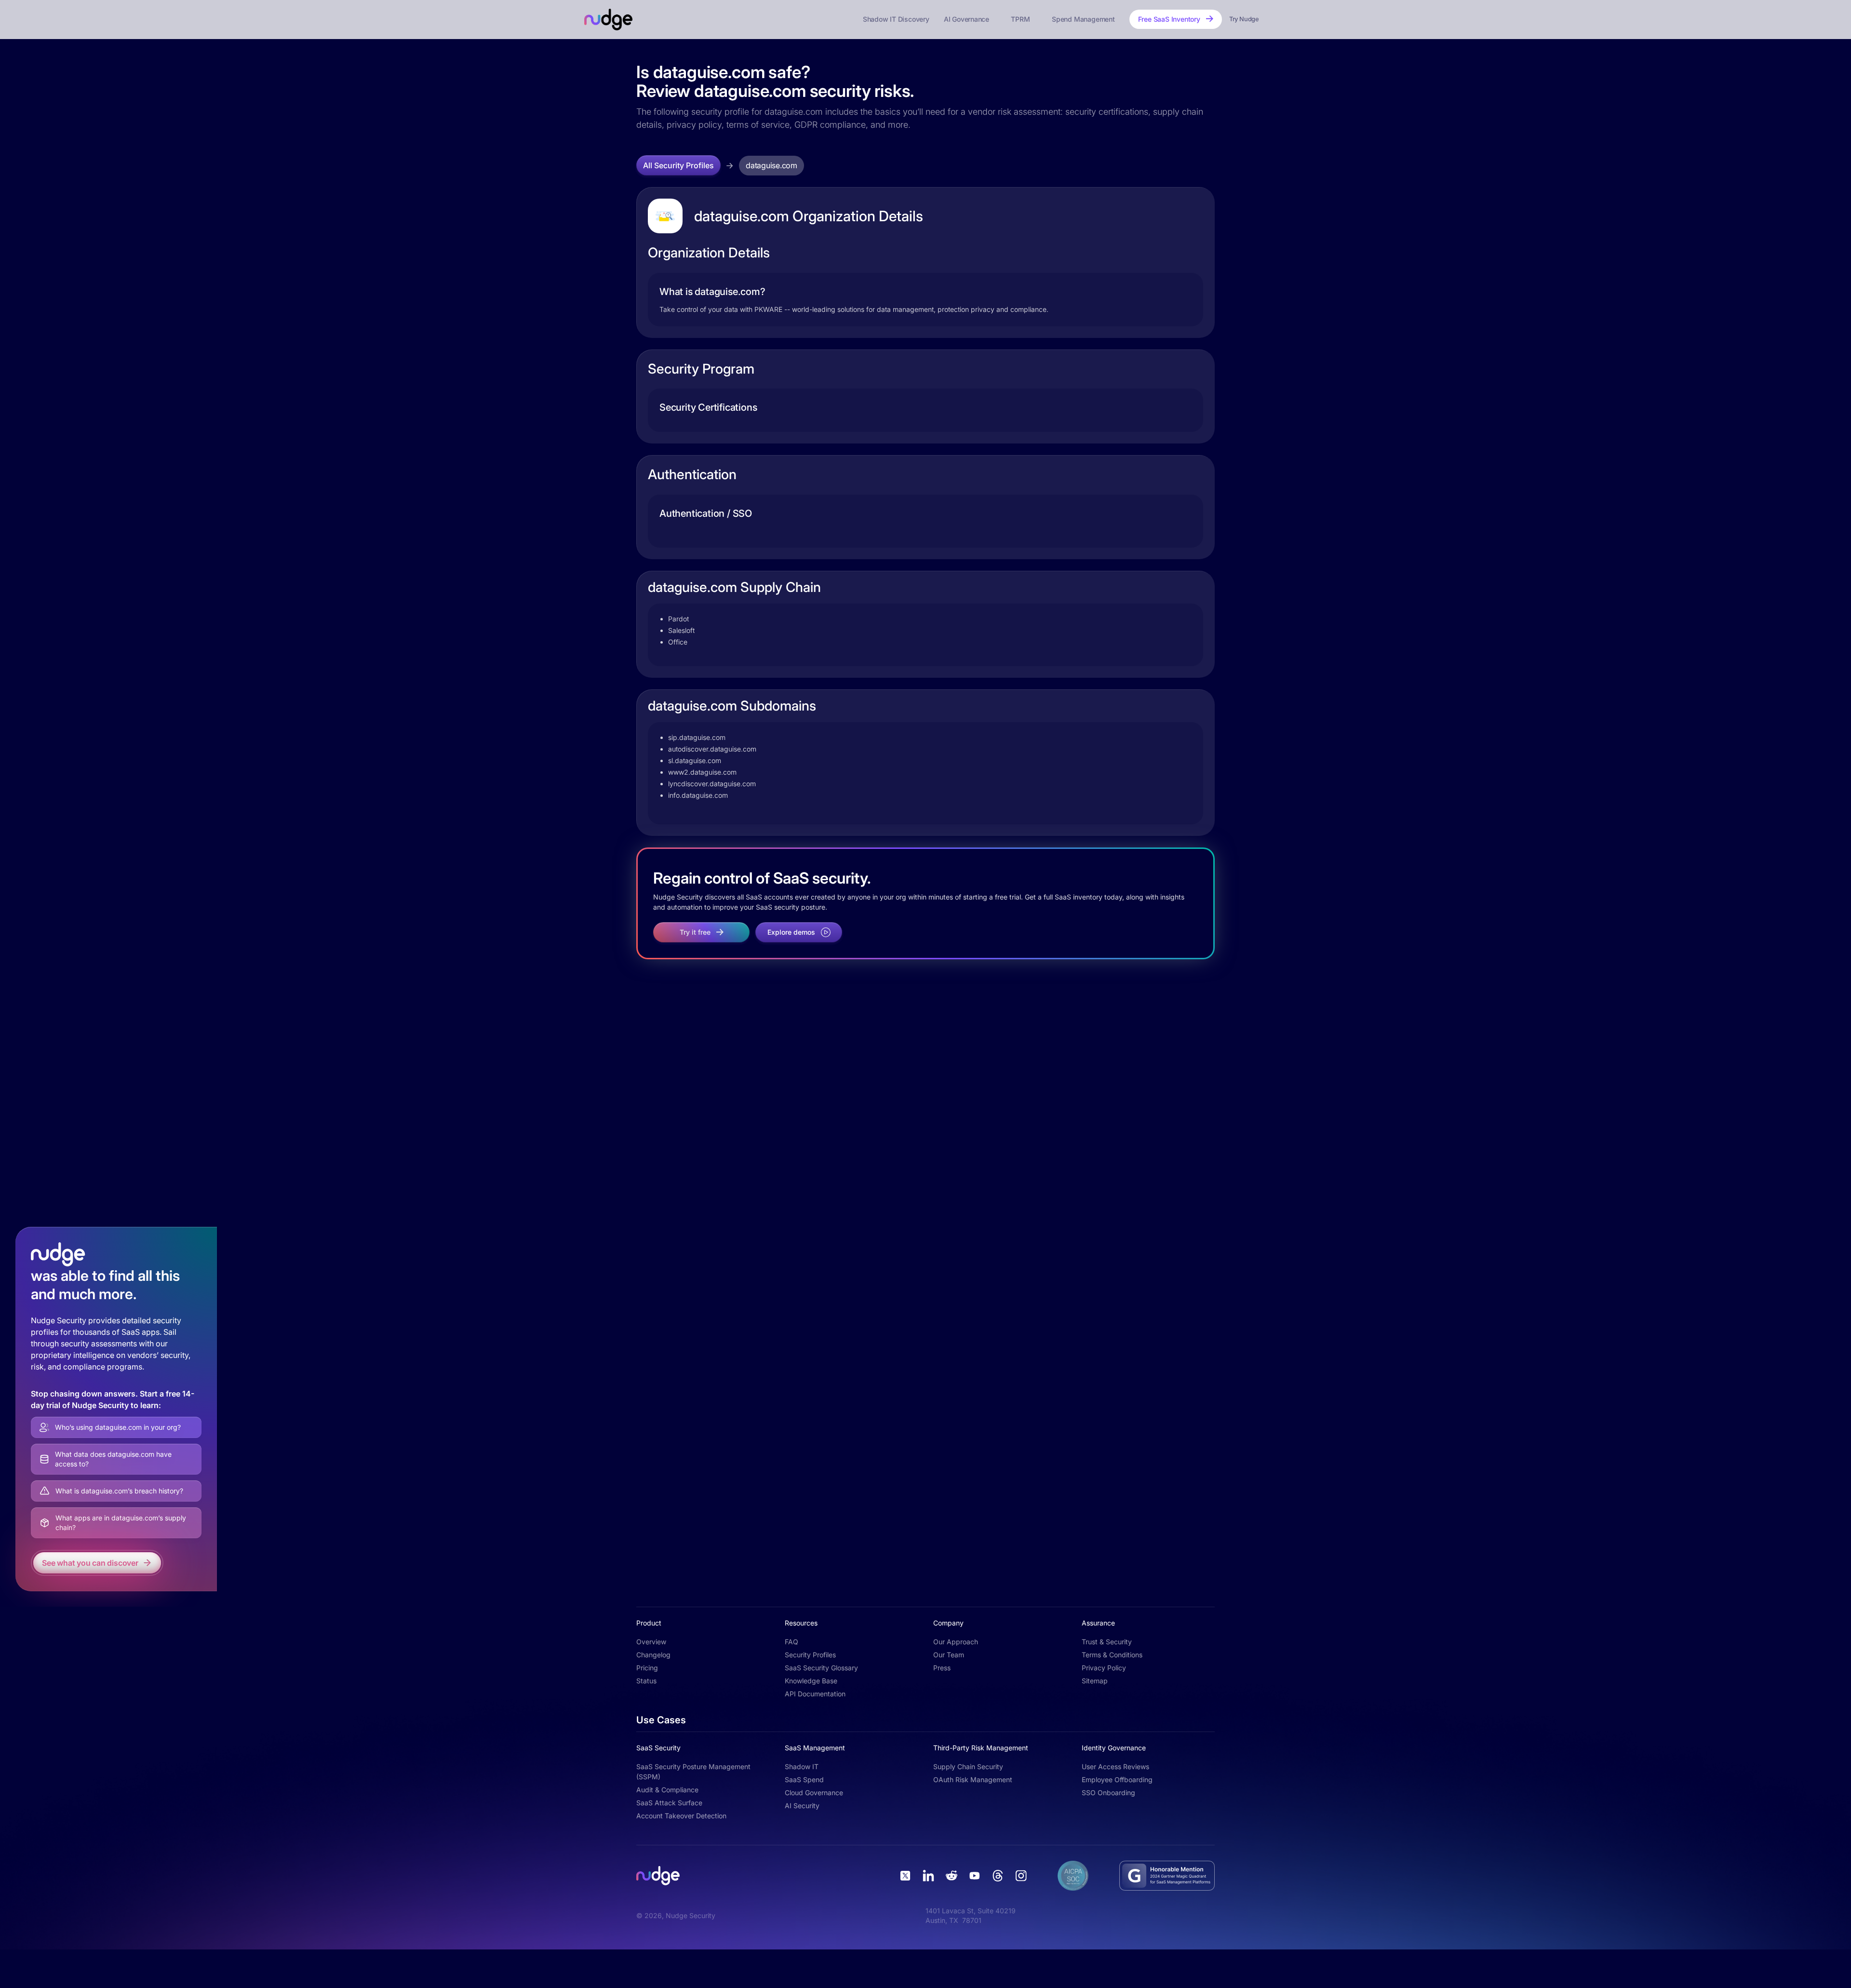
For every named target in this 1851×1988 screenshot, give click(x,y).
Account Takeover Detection (681, 1816)
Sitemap (1095, 1681)
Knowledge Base (811, 1681)
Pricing (647, 1668)
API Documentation (815, 1694)
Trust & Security (1107, 1642)
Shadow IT (802, 1766)
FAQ (791, 1642)
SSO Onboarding (1108, 1793)
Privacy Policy (1104, 1668)
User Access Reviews (1115, 1766)
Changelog (653, 1655)
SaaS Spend (804, 1780)
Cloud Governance (814, 1793)
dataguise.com (771, 165)
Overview (651, 1642)
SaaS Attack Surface (669, 1803)
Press (942, 1668)
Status (646, 1681)
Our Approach (956, 1642)
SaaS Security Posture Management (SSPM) (693, 1772)
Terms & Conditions (1112, 1655)
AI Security (802, 1806)
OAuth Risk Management (973, 1780)
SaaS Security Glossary (821, 1668)
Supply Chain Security (968, 1766)
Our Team (949, 1655)
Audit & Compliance (667, 1790)
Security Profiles (810, 1655)
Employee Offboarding (1117, 1780)
